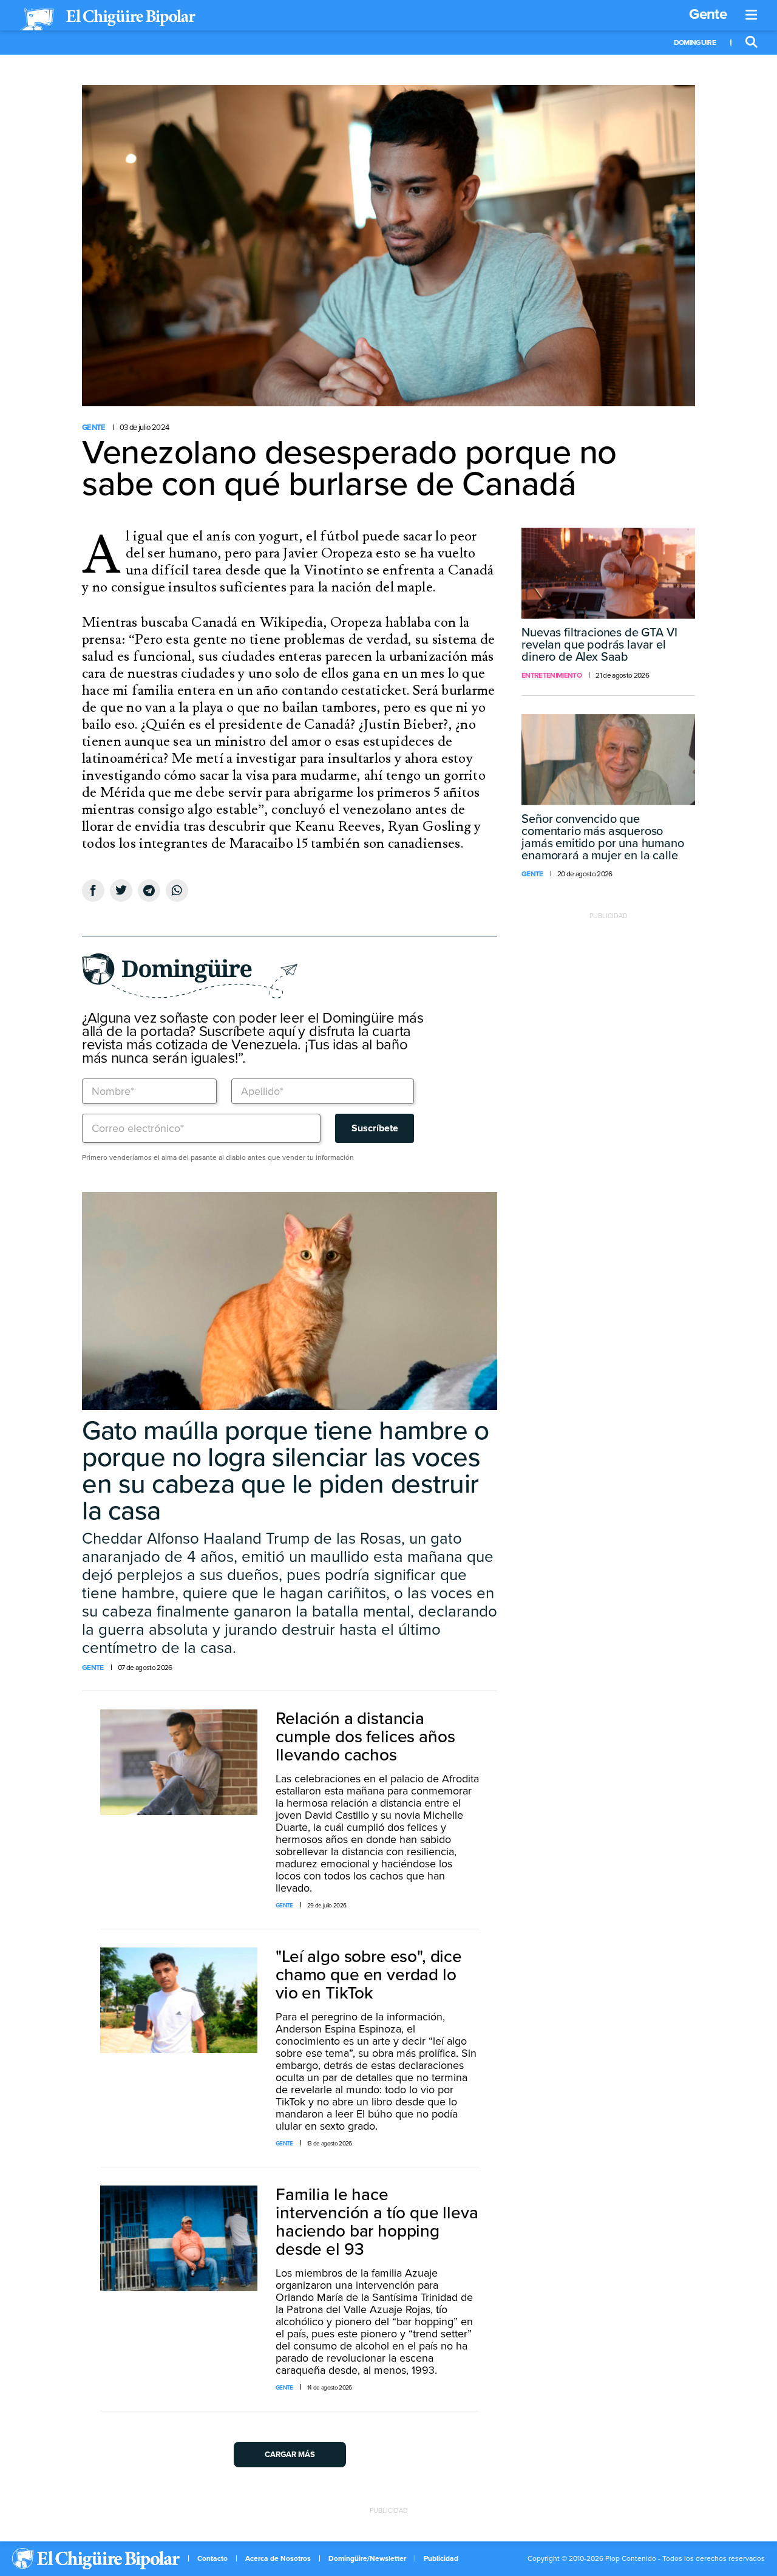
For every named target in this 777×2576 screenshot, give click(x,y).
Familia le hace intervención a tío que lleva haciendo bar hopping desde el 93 (377, 2222)
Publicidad (441, 2558)
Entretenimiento (551, 675)
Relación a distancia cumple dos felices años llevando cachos (365, 1737)
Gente (708, 14)
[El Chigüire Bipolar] (107, 19)
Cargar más (290, 2455)
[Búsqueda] (752, 43)
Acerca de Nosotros (278, 2558)
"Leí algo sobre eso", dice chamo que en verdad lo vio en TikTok (369, 1975)
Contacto (212, 2558)
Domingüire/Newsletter (367, 2558)
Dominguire (695, 43)
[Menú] (752, 15)
